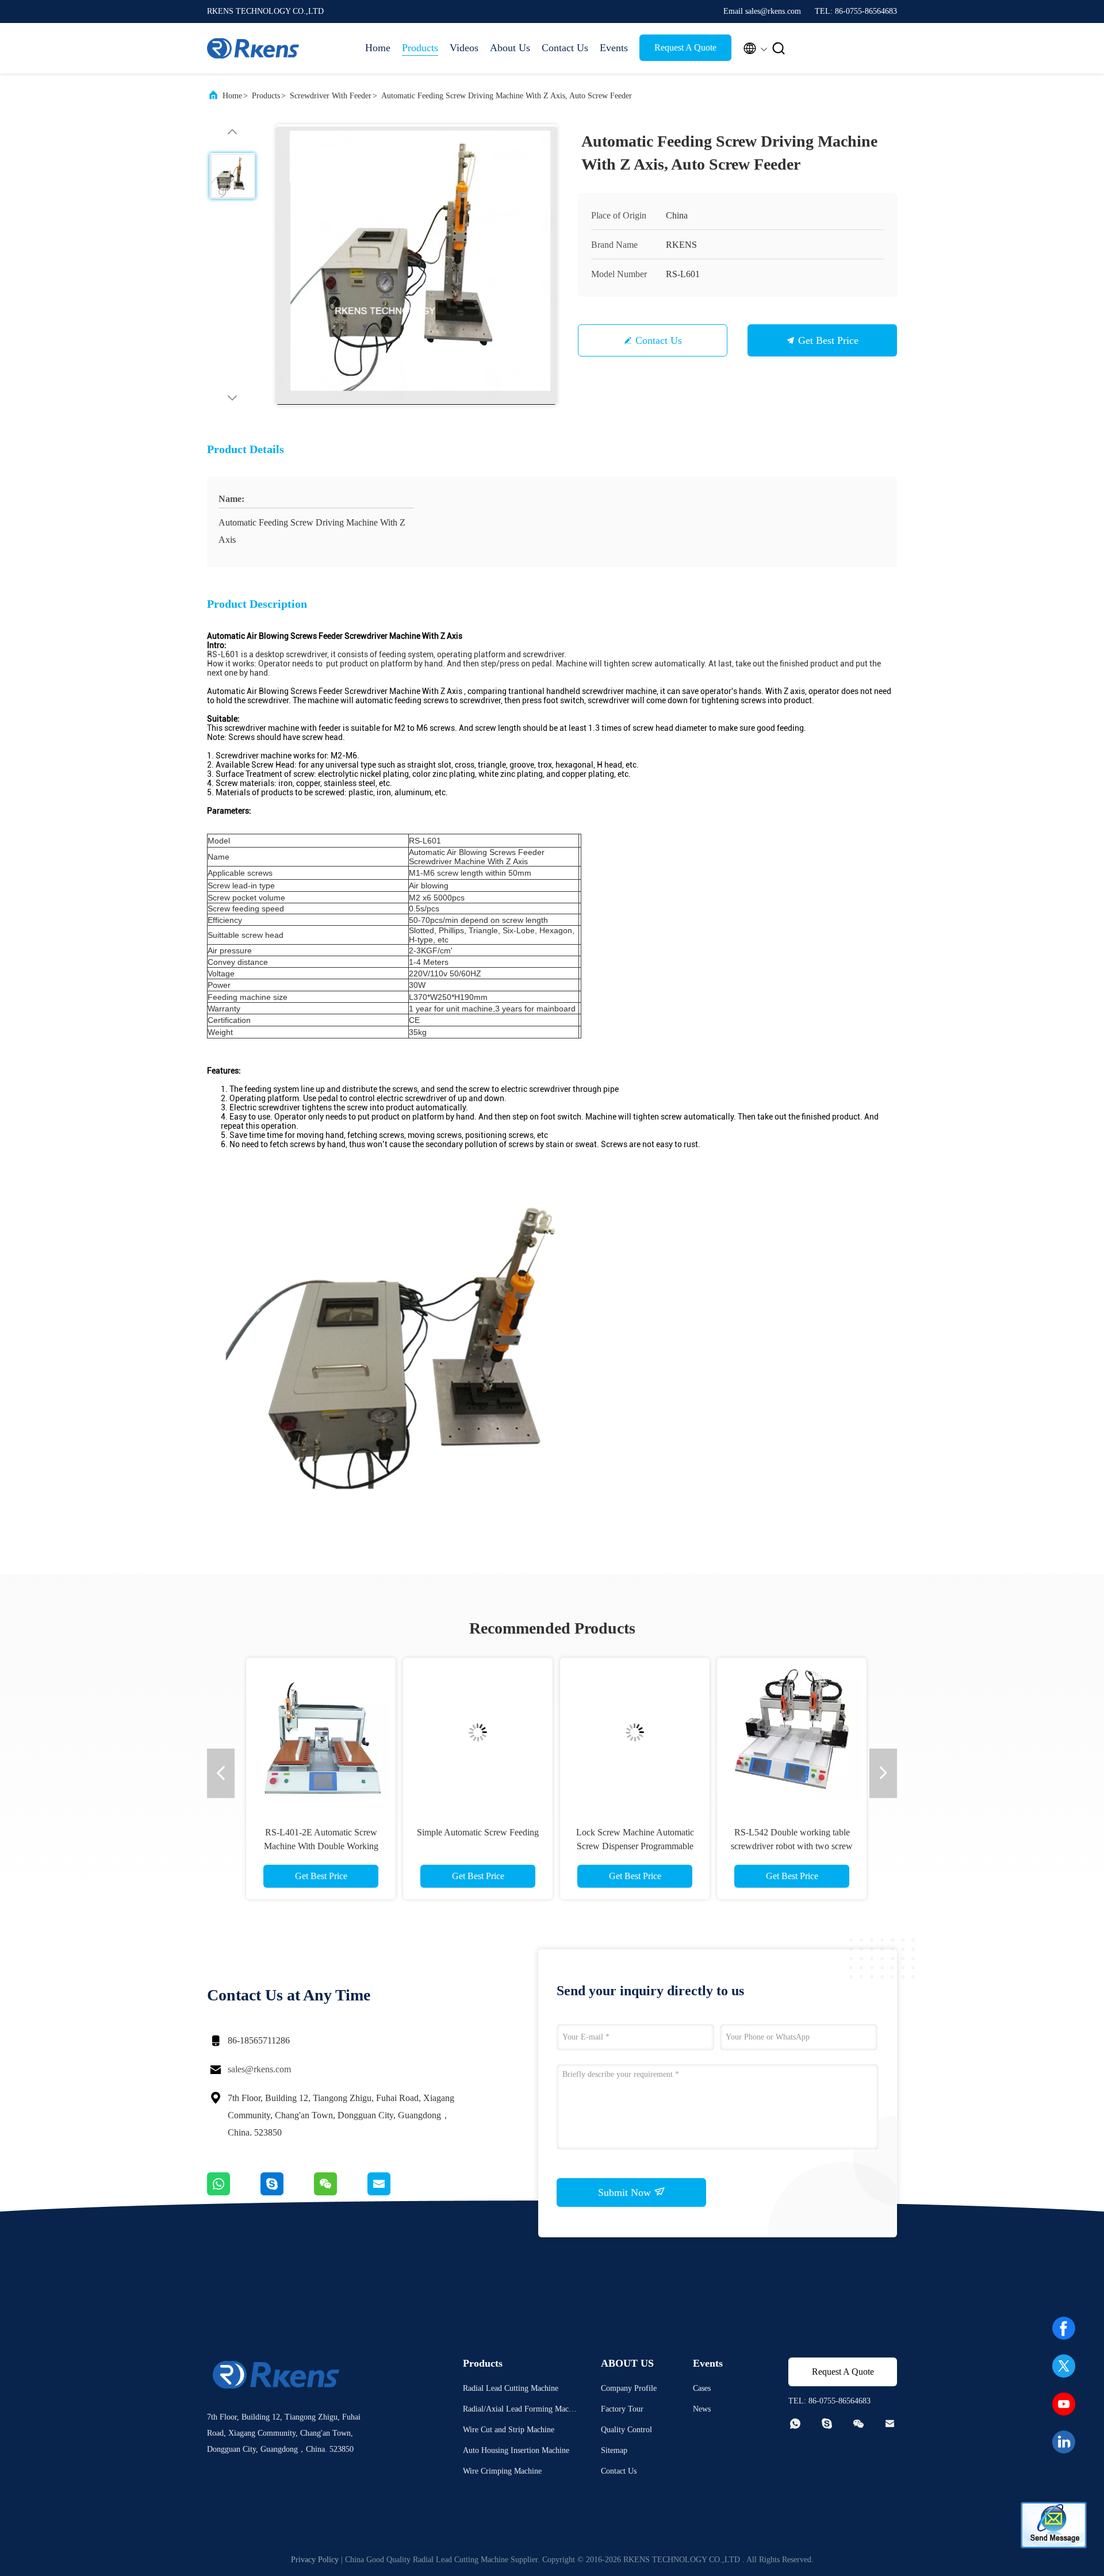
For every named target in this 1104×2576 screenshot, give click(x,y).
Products (420, 48)
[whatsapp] (234, 2192)
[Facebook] (1064, 2328)
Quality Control (626, 2430)
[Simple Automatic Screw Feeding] (473, 1732)
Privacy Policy (315, 2560)
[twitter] (1064, 2366)
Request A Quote (685, 47)
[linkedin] (1064, 2442)
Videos (464, 48)
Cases (702, 2388)
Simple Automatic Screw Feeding (473, 1832)
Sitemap (614, 2450)
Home (378, 48)
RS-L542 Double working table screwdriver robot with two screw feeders (787, 1846)
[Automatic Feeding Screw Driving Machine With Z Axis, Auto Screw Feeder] (416, 265)
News (702, 2409)
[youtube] (1064, 2404)
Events (614, 48)
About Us (510, 48)
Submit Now (626, 2192)
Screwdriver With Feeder (331, 96)
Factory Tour (622, 2409)
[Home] (253, 48)
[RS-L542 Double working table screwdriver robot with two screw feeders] (787, 1732)
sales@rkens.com (259, 2069)
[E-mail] (393, 2192)
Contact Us (565, 48)
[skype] (287, 2192)
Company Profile (629, 2388)
